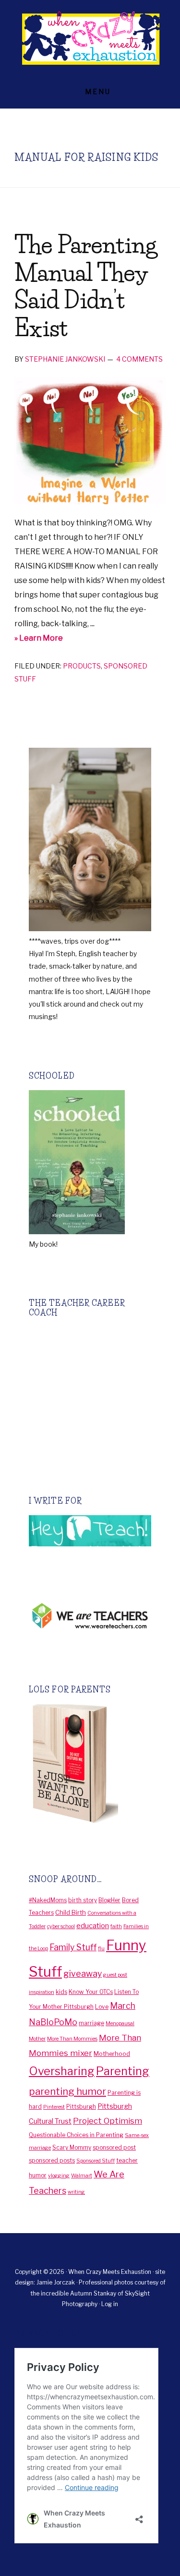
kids (61, 1992)
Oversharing (62, 2071)
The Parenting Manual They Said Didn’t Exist (85, 286)
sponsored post (114, 2147)
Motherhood (112, 2054)
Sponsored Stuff (96, 2161)
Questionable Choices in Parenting (76, 2135)
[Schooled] (77, 1232)
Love (102, 2007)
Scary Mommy (72, 2147)
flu (101, 1949)
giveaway (83, 1974)
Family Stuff (73, 1947)
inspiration (42, 1992)
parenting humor (67, 2091)
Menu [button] (98, 91)
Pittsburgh (81, 2107)
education (93, 1926)
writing (76, 2192)
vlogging (59, 2176)
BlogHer (109, 1900)
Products (82, 666)
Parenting (123, 2071)
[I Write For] (90, 1544)
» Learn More (57, 639)
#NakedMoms (48, 1900)
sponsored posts (52, 2160)
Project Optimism (108, 2121)
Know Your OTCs (91, 1992)
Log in (110, 2304)
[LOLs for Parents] (73, 1820)
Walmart (82, 2176)
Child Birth (71, 1912)
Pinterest (54, 2107)
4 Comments (139, 359)
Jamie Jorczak (56, 2282)
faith (116, 1926)
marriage (91, 2023)
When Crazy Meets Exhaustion (90, 38)
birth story (83, 1900)
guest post (115, 1975)
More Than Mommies (72, 2039)
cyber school (61, 1926)
